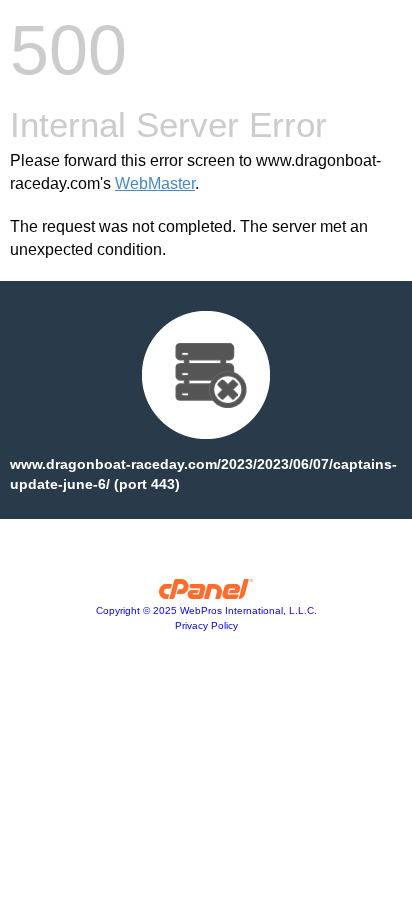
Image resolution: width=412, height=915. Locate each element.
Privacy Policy (206, 625)
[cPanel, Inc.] (206, 594)
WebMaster (155, 183)
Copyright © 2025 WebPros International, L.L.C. (206, 610)
